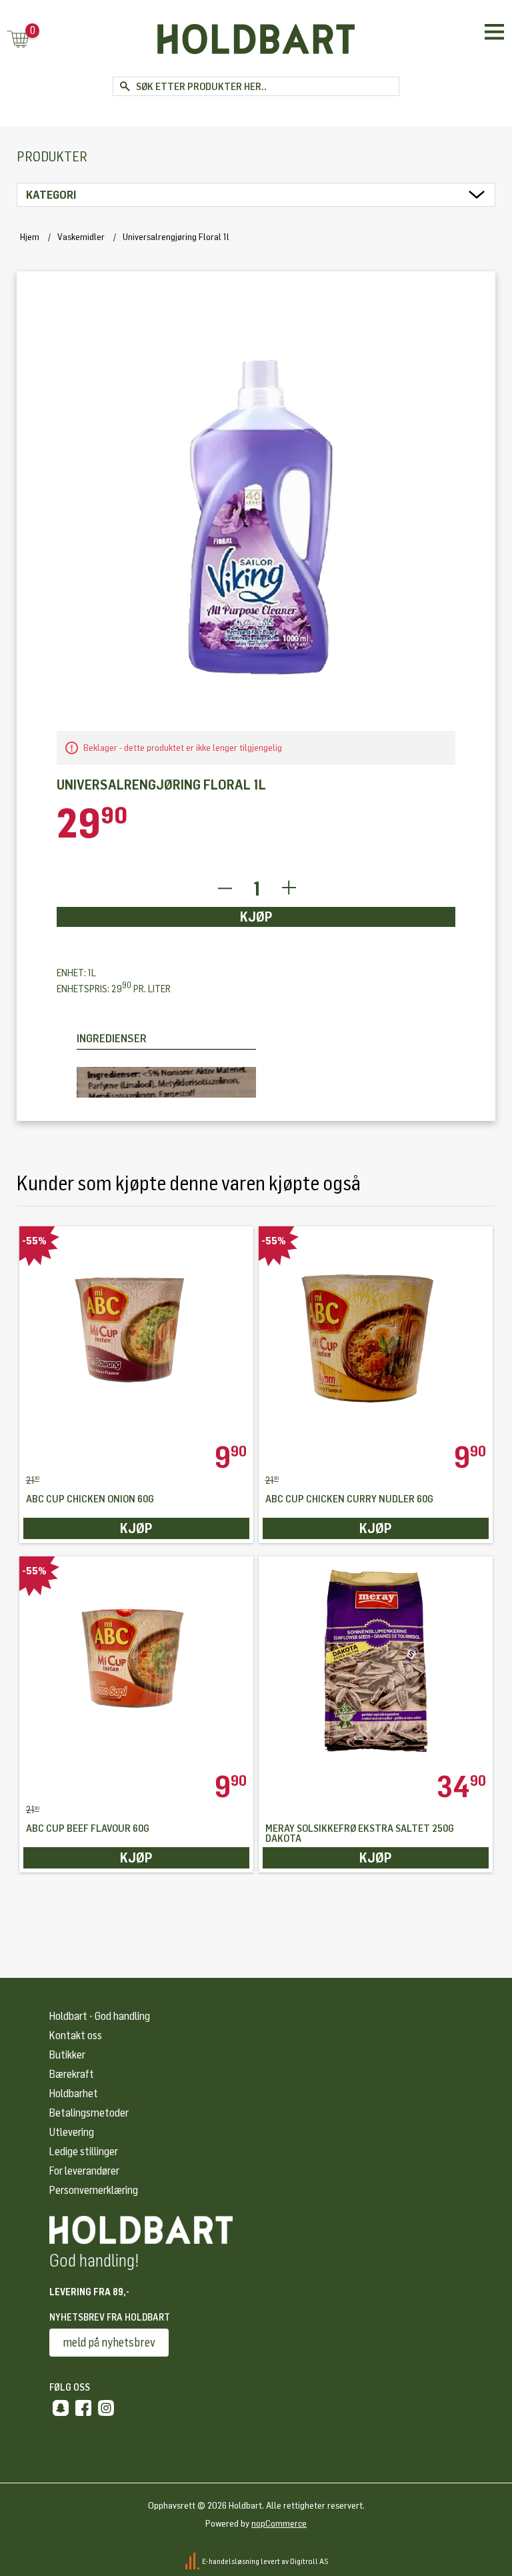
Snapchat (61, 2408)
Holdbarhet (74, 2094)
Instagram (106, 2408)
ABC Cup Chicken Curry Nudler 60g (349, 1499)
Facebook (83, 2408)
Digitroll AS (309, 2561)
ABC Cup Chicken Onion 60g (90, 1499)
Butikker (67, 2055)
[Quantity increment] (289, 889)
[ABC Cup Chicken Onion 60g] (137, 1334)
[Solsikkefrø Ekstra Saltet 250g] (376, 1664)
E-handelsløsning (231, 2561)
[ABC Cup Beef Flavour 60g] (137, 1664)
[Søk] (124, 86)
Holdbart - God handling (100, 2016)
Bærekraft (72, 2074)
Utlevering (72, 2132)
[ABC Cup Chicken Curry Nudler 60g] (376, 1334)
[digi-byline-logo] (193, 2561)
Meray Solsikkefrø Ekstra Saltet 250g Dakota (360, 1834)
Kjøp (256, 917)
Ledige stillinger (84, 2152)
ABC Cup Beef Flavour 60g (88, 1829)
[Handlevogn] (18, 40)
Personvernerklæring (94, 2190)
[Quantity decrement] (224, 889)
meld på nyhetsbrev (109, 2343)
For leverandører (84, 2171)
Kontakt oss (76, 2036)
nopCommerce (279, 2524)
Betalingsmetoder (89, 2113)
